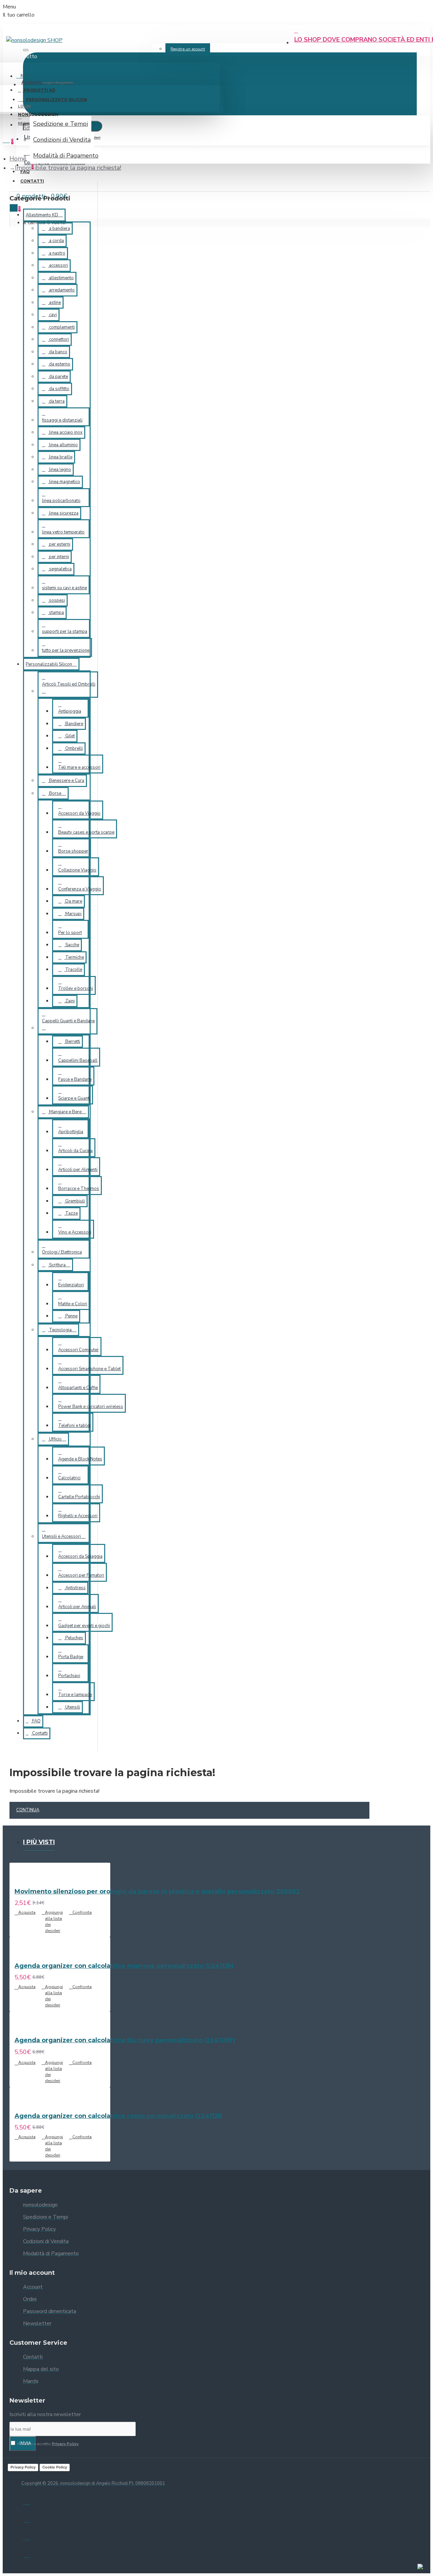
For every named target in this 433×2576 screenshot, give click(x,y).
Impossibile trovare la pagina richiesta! (68, 168)
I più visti (39, 1842)
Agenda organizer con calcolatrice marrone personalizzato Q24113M (124, 1966)
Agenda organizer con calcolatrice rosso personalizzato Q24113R (118, 2116)
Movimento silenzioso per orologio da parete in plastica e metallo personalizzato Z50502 (157, 1891)
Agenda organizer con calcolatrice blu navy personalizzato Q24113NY (125, 2040)
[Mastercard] (27, 2519)
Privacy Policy (23, 2467)
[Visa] (27, 2501)
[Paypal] (27, 2536)
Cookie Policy (55, 2467)
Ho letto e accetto (47, 2444)
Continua (28, 1810)
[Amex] (27, 2554)
